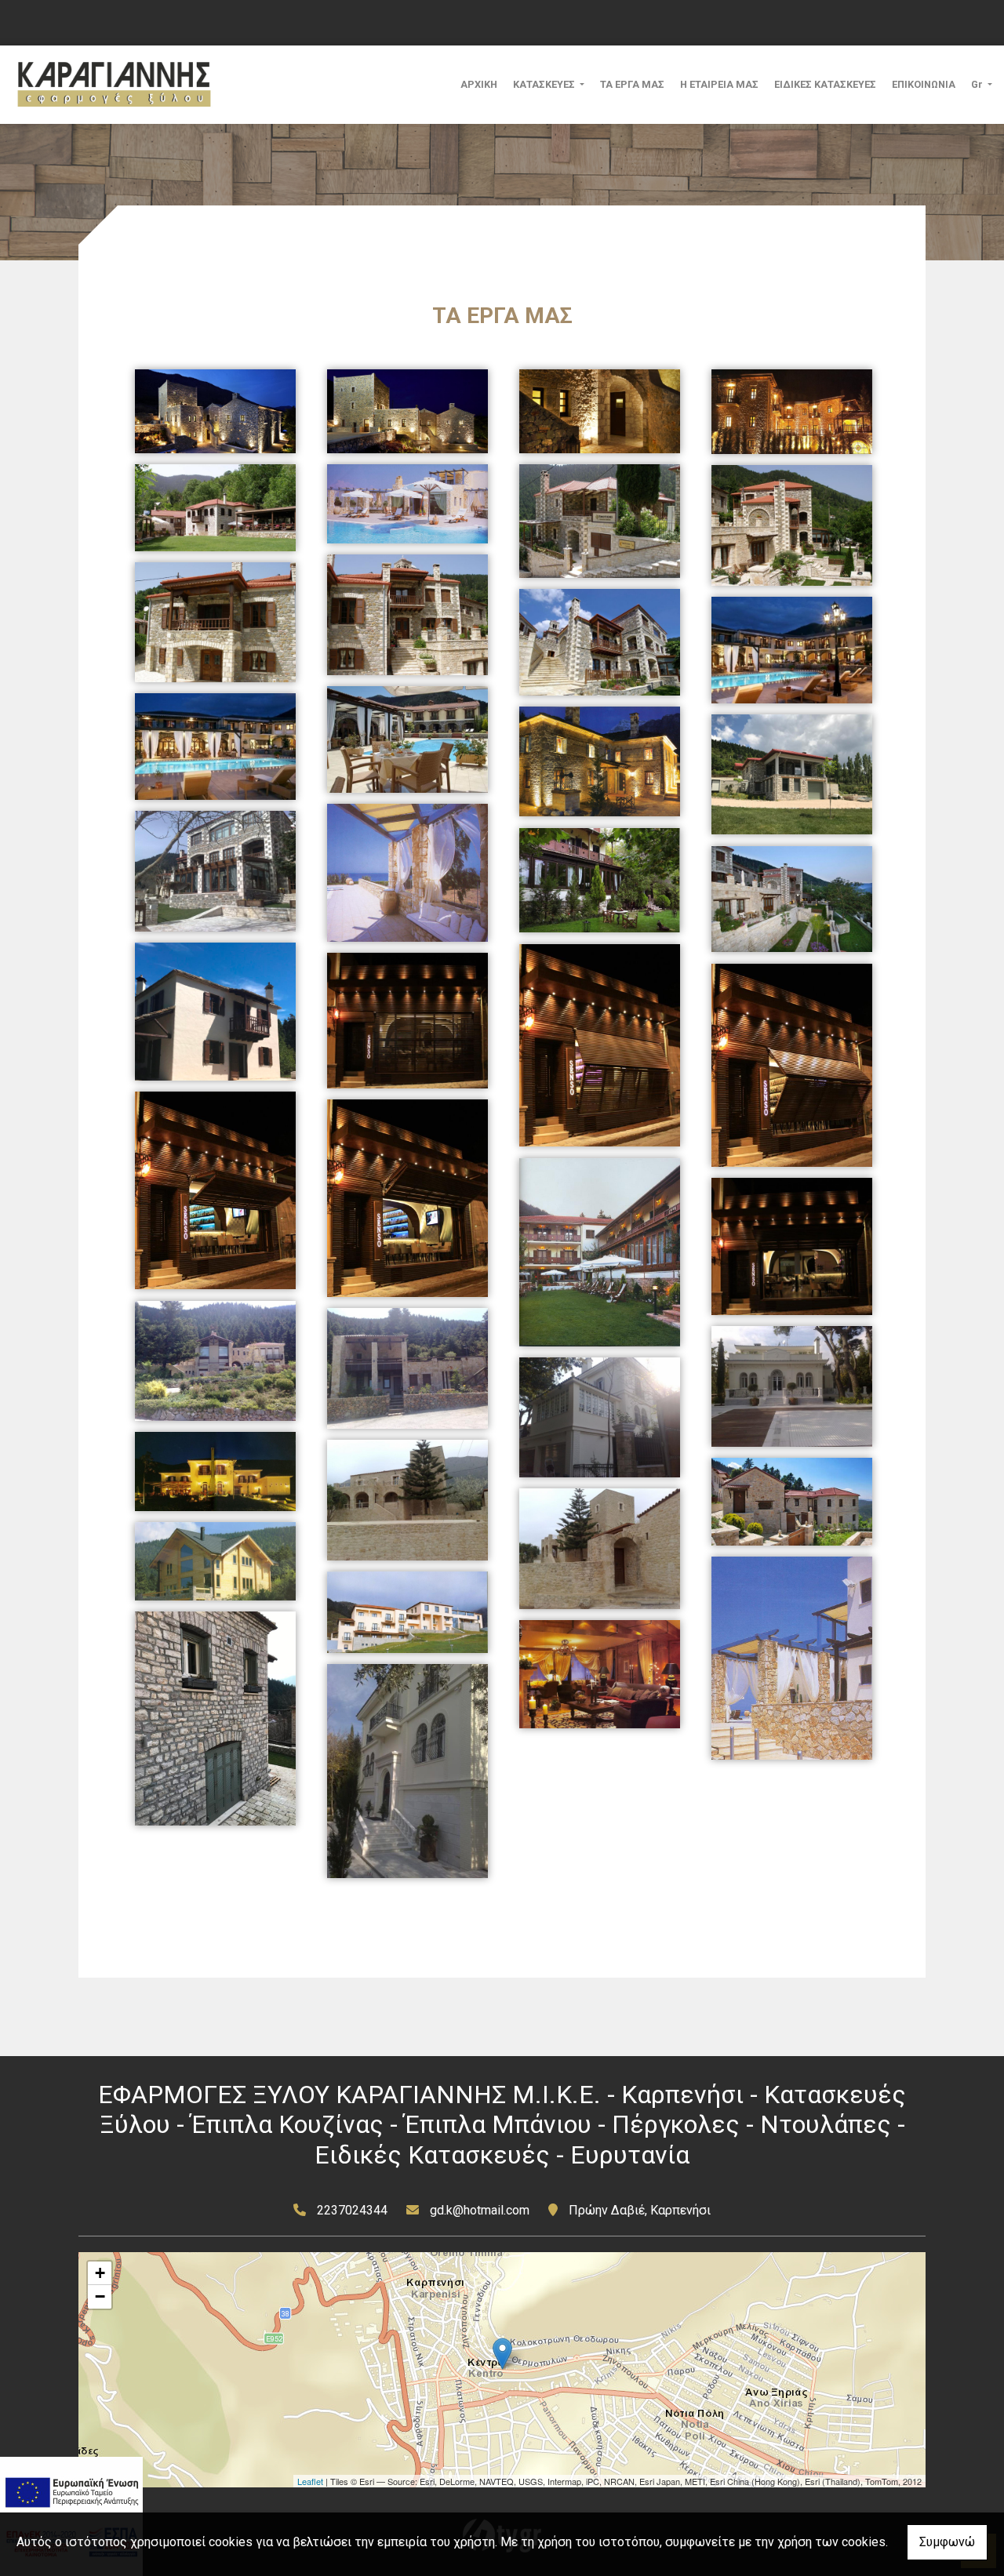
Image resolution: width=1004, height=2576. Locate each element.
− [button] (100, 2296)
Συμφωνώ (947, 2542)
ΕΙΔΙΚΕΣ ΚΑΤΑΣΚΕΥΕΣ (825, 84)
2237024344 (352, 2210)
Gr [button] (978, 84)
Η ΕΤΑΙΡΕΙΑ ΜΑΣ (719, 84)
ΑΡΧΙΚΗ (479, 84)
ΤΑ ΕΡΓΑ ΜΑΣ (632, 84)
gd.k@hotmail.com (480, 2210)
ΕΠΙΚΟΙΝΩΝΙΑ (924, 84)
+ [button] (100, 2273)
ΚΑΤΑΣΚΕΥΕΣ (545, 84)
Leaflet (310, 2481)
